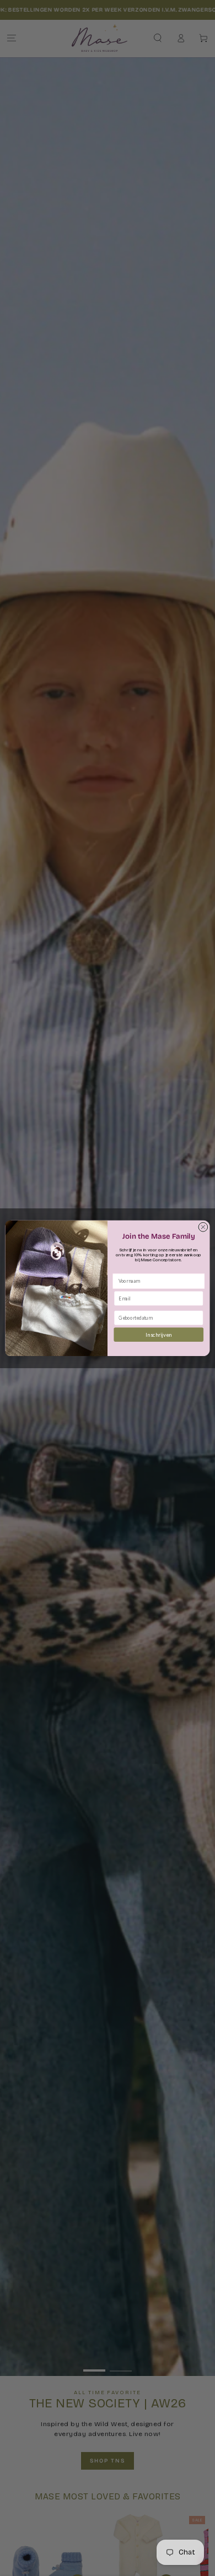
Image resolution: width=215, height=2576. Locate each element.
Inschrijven (158, 1334)
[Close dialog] (203, 1227)
